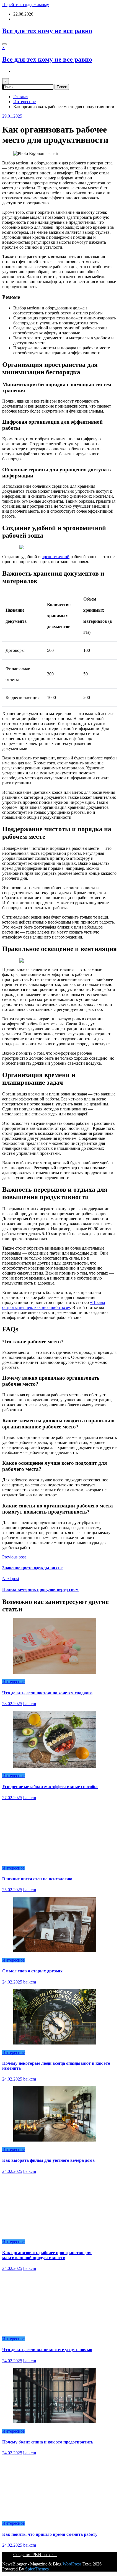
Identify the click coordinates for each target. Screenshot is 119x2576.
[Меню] (4, 44)
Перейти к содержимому (26, 5)
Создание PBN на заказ (35, 2555)
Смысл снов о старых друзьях (32, 1971)
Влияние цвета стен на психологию (37, 1879)
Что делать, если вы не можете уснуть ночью (47, 2350)
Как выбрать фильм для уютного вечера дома (48, 2160)
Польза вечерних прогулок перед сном (40, 1589)
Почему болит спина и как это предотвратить (48, 2442)
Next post (11, 1579)
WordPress (72, 2564)
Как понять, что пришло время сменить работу (50, 2534)
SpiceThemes (37, 2569)
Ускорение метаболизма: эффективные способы (50, 1787)
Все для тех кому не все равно (47, 31)
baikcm (30, 1704)
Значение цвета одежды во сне (32, 1568)
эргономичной (56, 557)
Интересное (13, 1682)
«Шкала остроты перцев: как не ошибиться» (54, 1305)
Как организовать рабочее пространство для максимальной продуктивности (47, 2255)
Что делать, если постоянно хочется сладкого (47, 1693)
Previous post (14, 1557)
